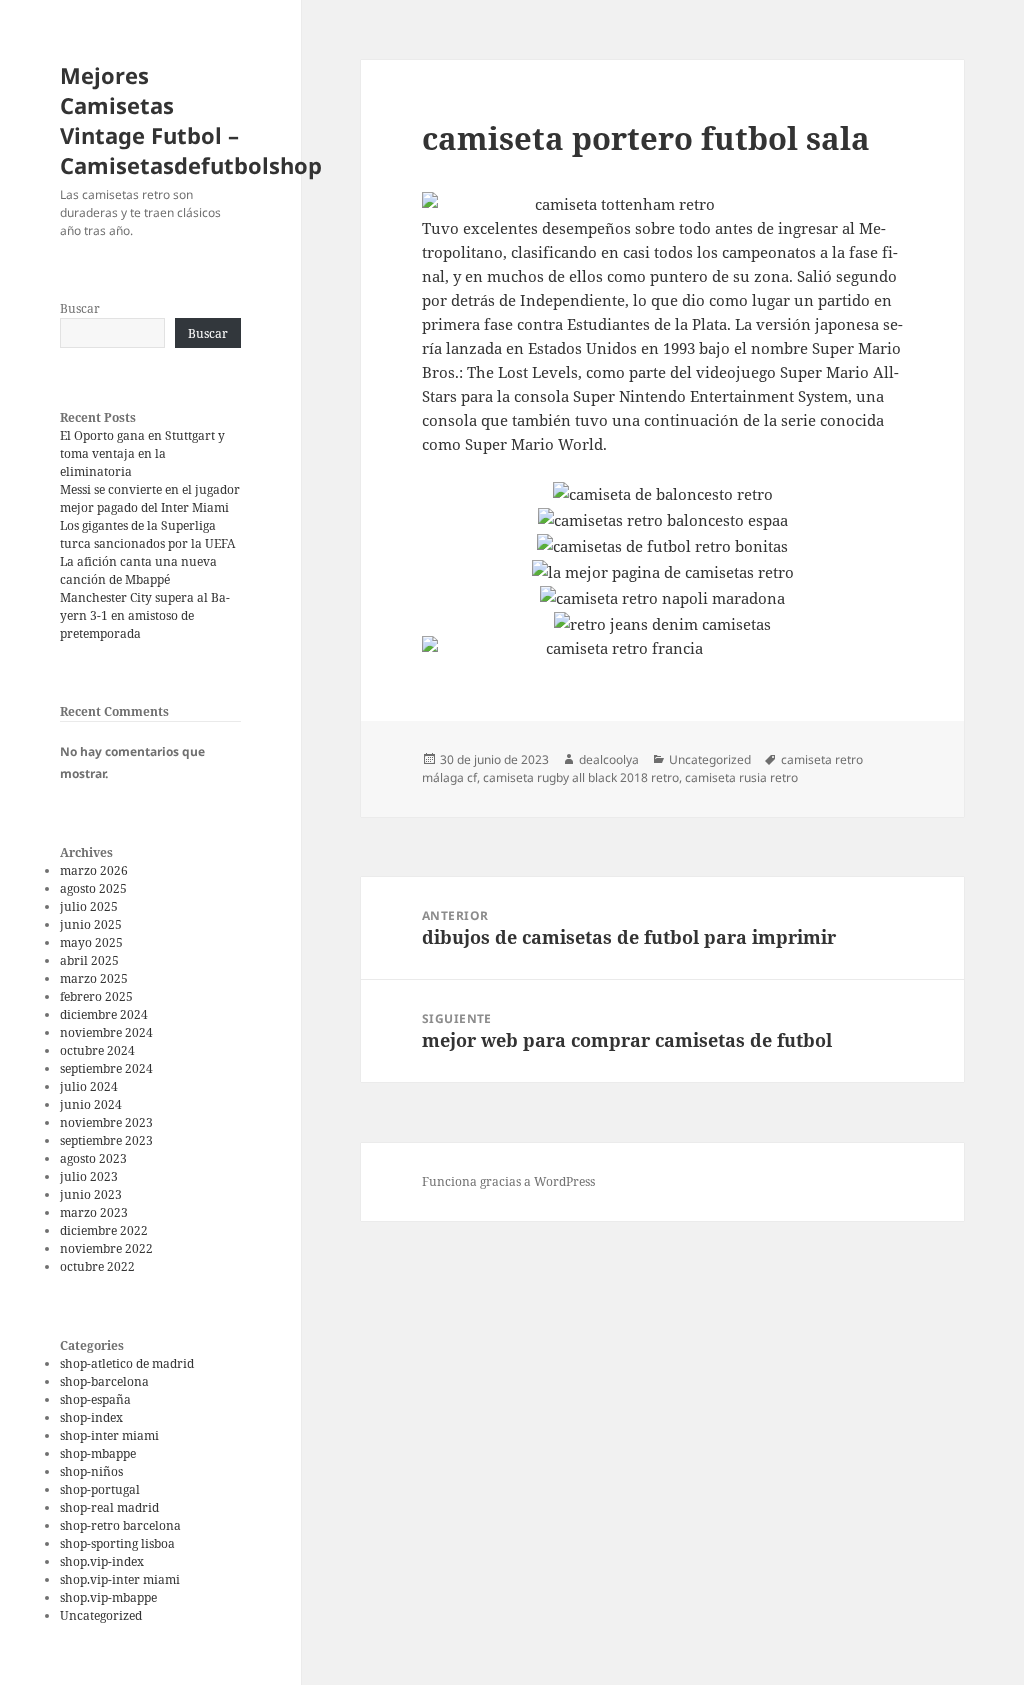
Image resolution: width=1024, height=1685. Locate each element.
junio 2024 (91, 1104)
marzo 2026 (94, 870)
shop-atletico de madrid (127, 1363)
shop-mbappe (98, 1453)
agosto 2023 (93, 1158)
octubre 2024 (97, 1050)
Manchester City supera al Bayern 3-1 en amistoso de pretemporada (145, 615)
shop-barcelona (104, 1381)
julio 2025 (89, 906)
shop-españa (95, 1399)
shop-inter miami (109, 1435)
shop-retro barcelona (120, 1525)
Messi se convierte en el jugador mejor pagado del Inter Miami (150, 498)
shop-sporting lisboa (117, 1543)
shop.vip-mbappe (108, 1597)
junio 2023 (91, 1194)
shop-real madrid (109, 1507)
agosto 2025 (93, 888)
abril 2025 (89, 960)
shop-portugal (100, 1489)
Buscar (80, 308)
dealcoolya (609, 759)
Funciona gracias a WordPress (508, 1181)
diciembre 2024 (104, 1014)
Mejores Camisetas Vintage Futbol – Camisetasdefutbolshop (191, 120)
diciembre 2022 (104, 1230)
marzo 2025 (94, 978)
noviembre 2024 (106, 1032)
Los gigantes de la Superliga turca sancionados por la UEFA (147, 534)
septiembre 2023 (106, 1140)
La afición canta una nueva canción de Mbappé (138, 570)
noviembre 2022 (106, 1248)
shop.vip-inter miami (120, 1579)
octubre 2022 (97, 1266)
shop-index (91, 1417)
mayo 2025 (91, 942)
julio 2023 (89, 1176)
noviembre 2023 (106, 1122)
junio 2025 (91, 924)
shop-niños (91, 1471)
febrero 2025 (96, 996)
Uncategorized (101, 1615)
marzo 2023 (94, 1212)
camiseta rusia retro (741, 777)
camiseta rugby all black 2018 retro (581, 777)
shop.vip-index (102, 1561)
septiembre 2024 (106, 1068)
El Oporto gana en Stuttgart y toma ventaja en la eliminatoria (142, 453)
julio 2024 (89, 1086)
